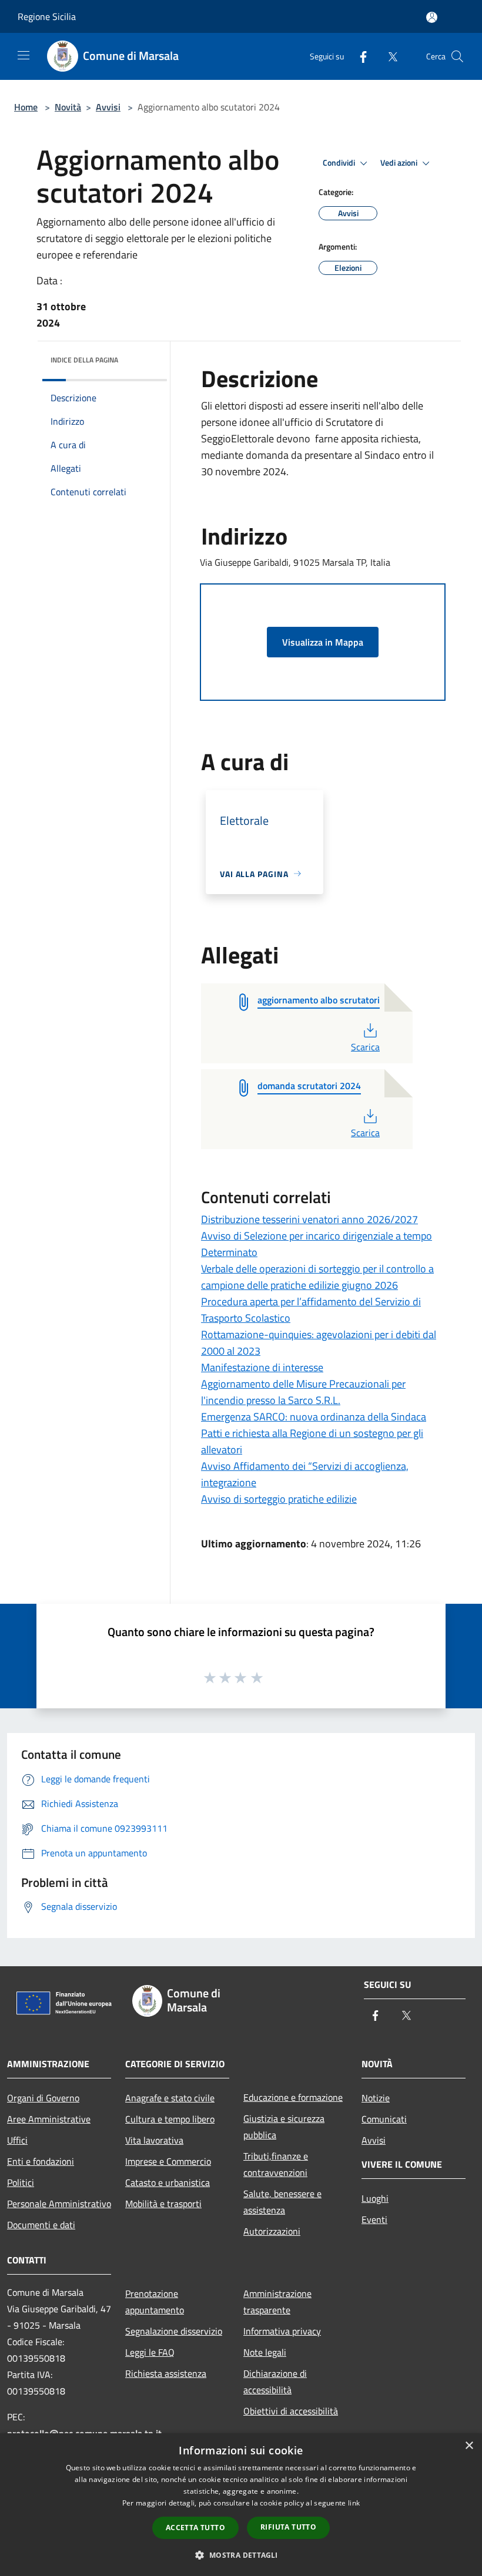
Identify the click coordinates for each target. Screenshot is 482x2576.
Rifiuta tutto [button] (288, 2527)
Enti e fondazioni (41, 2161)
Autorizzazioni (272, 2231)
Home (26, 107)
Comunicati (384, 2119)
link (354, 2503)
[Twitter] (388, 56)
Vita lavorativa (154, 2140)
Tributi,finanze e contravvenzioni (276, 2164)
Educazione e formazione (293, 2097)
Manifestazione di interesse (262, 1367)
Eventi (374, 2219)
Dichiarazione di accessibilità (275, 2382)
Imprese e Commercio (168, 2161)
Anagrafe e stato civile (170, 2098)
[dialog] (241, 2505)
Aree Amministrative (49, 2119)
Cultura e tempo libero (170, 2119)
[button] (241, 2555)
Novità (68, 107)
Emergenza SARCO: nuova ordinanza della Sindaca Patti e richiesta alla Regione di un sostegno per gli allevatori (314, 1433)
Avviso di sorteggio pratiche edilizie (279, 1499)
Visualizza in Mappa (323, 642)
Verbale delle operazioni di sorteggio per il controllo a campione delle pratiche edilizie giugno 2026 (317, 1277)
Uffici (17, 2140)
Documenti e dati (41, 2225)
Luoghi (375, 2198)
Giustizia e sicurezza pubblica (284, 2127)
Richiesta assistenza (166, 2373)
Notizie (376, 2098)
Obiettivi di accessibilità (291, 2411)
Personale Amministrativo (59, 2204)
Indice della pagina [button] (84, 360)
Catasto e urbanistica (168, 2182)
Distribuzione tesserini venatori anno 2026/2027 (309, 1219)
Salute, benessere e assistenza (282, 2202)
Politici (21, 2182)
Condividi (340, 163)
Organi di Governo (43, 2098)
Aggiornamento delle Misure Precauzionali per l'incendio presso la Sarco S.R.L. (303, 1392)
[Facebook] (359, 56)
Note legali (265, 2352)
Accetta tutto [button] (195, 2528)
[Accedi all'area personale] (432, 17)
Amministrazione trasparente (277, 2302)
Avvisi (108, 107)
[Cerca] (457, 56)
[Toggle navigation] (24, 55)
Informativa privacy (282, 2331)
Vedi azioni (400, 163)
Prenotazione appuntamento (155, 2302)
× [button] (469, 2446)
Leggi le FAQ (150, 2352)
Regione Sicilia (47, 16)
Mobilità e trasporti (163, 2204)
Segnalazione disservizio (174, 2331)
